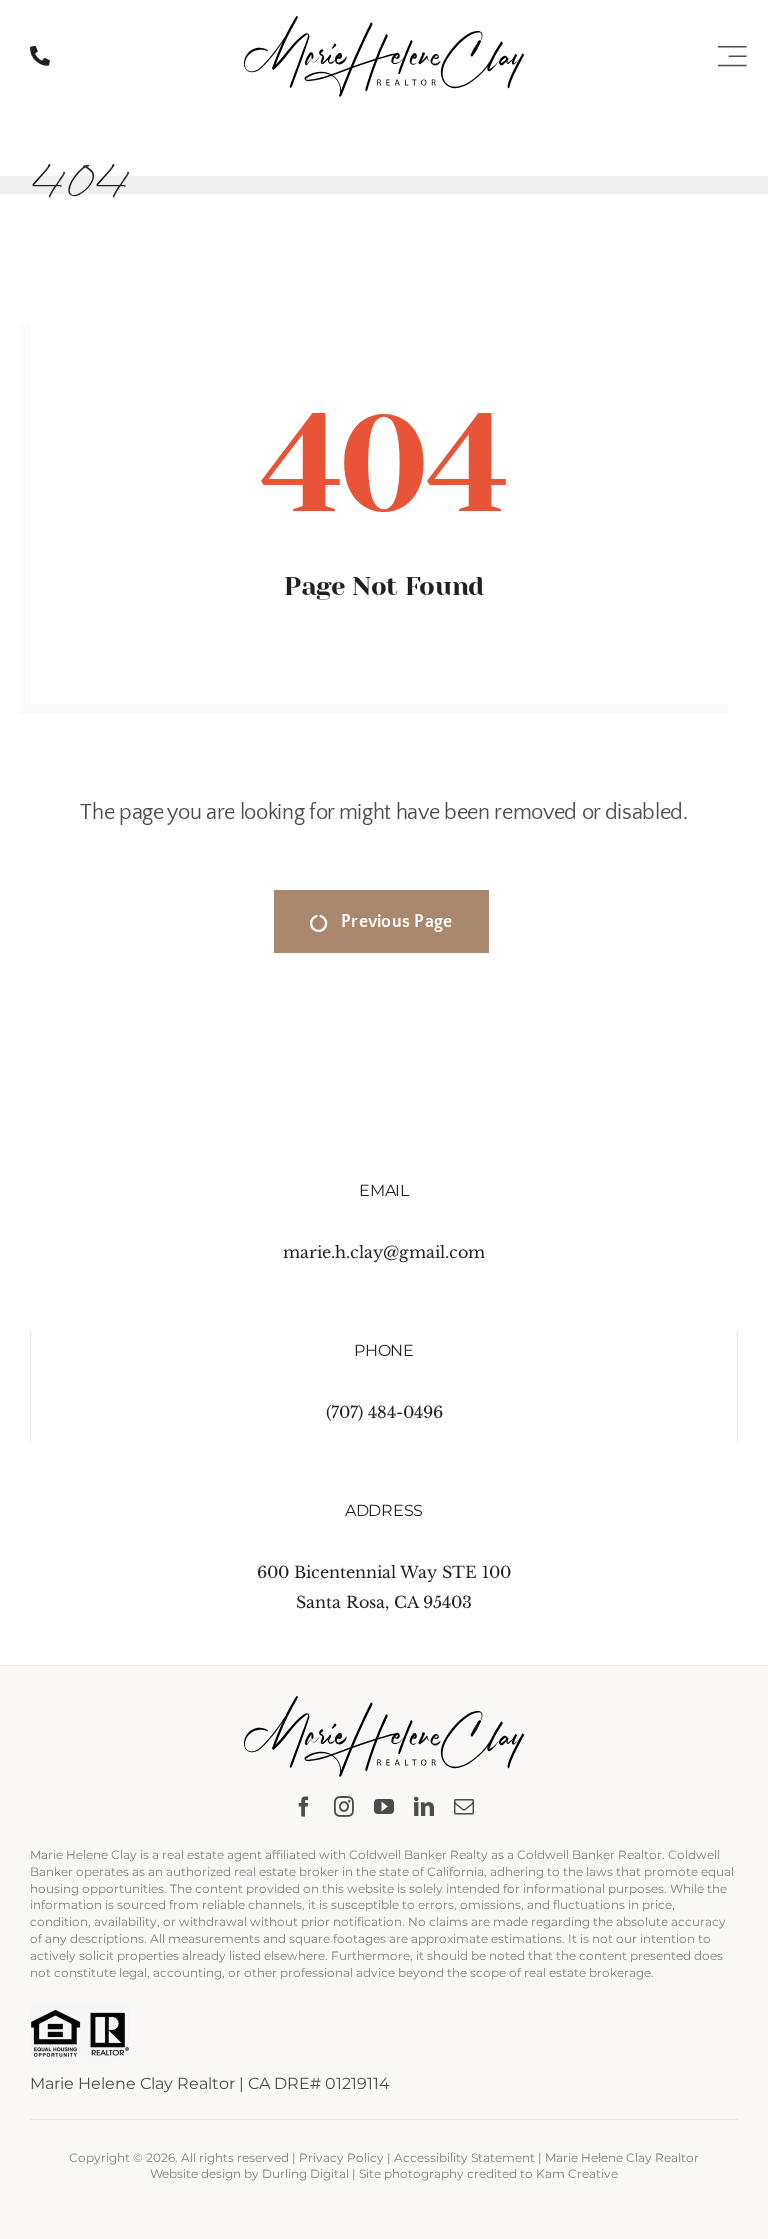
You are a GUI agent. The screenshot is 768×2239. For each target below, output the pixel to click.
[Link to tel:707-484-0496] (40, 56)
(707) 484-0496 (384, 1412)
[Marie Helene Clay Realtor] (384, 24)
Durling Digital (305, 2173)
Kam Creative (577, 2173)
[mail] (464, 1807)
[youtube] (384, 1807)
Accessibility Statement (464, 2157)
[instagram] (344, 1807)
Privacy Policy (341, 2157)
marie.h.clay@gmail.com (384, 1252)
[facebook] (304, 1807)
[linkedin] (424, 1807)
